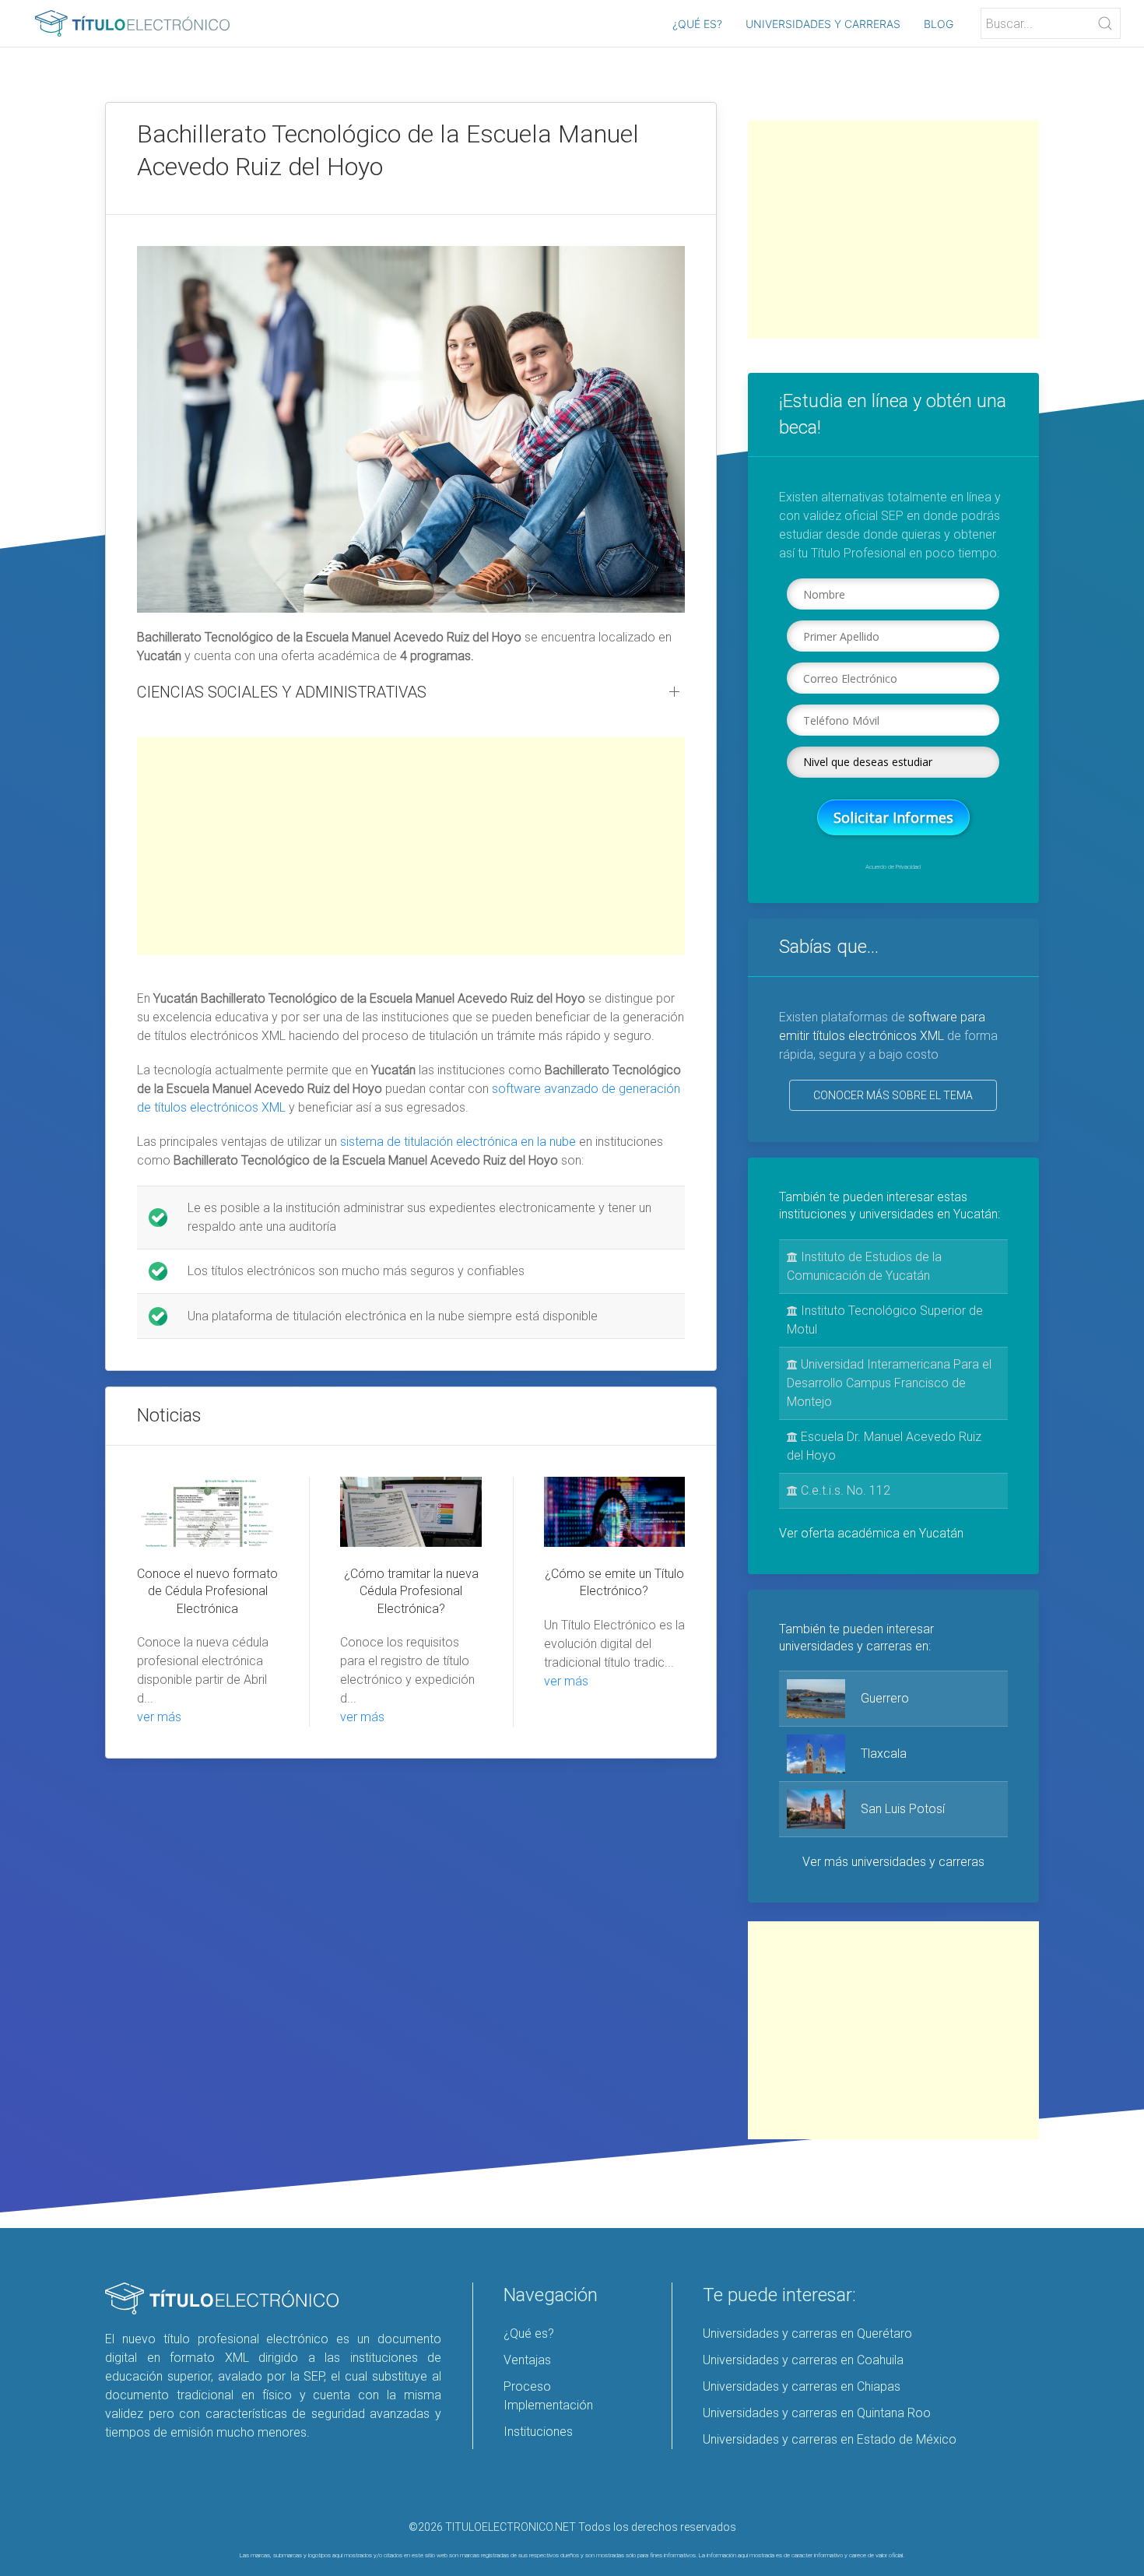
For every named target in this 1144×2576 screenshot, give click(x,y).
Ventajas (527, 2360)
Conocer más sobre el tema (893, 1095)
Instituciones (538, 2432)
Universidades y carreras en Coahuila (803, 2360)
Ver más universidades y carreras (893, 1862)
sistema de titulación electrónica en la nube (458, 1142)
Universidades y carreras (823, 24)
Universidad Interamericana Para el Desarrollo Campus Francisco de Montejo (889, 1383)
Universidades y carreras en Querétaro (807, 2334)
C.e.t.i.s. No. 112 (844, 1490)
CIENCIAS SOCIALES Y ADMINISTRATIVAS (282, 692)
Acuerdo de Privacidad (893, 867)
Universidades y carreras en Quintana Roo (817, 2413)
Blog (939, 24)
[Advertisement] (411, 846)
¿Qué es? (697, 24)
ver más (159, 1717)
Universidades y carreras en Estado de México (830, 2439)
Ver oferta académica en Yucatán (871, 1533)
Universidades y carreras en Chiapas (802, 2386)
